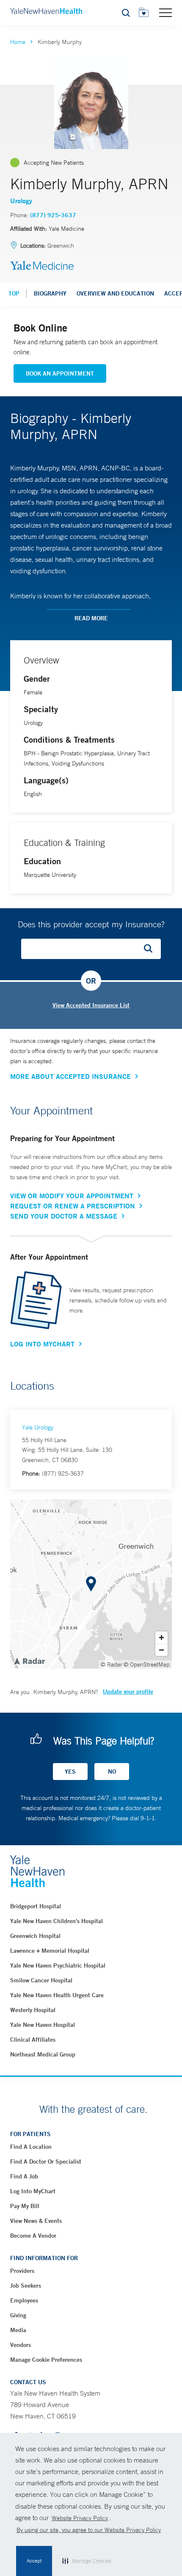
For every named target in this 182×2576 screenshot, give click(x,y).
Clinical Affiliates (33, 2040)
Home (18, 42)
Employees (24, 2300)
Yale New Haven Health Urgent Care (57, 1995)
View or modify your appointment (72, 1196)
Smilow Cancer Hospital (41, 1980)
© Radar (112, 1664)
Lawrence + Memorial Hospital (50, 1951)
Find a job (24, 2176)
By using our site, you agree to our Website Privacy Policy (89, 2530)
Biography (50, 293)
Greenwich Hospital (35, 1936)
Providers (22, 2271)
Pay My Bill (25, 2206)
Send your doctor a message (64, 1216)
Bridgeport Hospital (36, 1906)
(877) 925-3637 (53, 215)
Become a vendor (33, 2236)
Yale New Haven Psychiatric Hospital (58, 1965)
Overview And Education (115, 293)
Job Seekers (26, 2286)
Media (18, 2330)
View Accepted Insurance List (91, 1005)
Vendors (21, 2345)
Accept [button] (34, 2561)
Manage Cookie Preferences (46, 2360)
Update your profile (128, 1692)
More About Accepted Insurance (70, 1076)
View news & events (36, 2221)
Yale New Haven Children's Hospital (57, 1921)
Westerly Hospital (33, 2010)
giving (18, 2315)
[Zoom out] (161, 1650)
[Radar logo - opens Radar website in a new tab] (29, 1661)
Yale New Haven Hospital (43, 2025)
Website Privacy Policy (80, 2518)
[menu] (165, 12)
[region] (91, 1584)
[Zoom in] (161, 1638)
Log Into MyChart (42, 1344)
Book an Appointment (60, 373)
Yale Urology (38, 1427)
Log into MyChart (33, 2191)
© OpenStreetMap (147, 1664)
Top (14, 293)
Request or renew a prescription (73, 1206)
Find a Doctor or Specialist (46, 2161)
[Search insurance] (151, 949)
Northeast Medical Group (43, 2054)
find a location (31, 2147)
